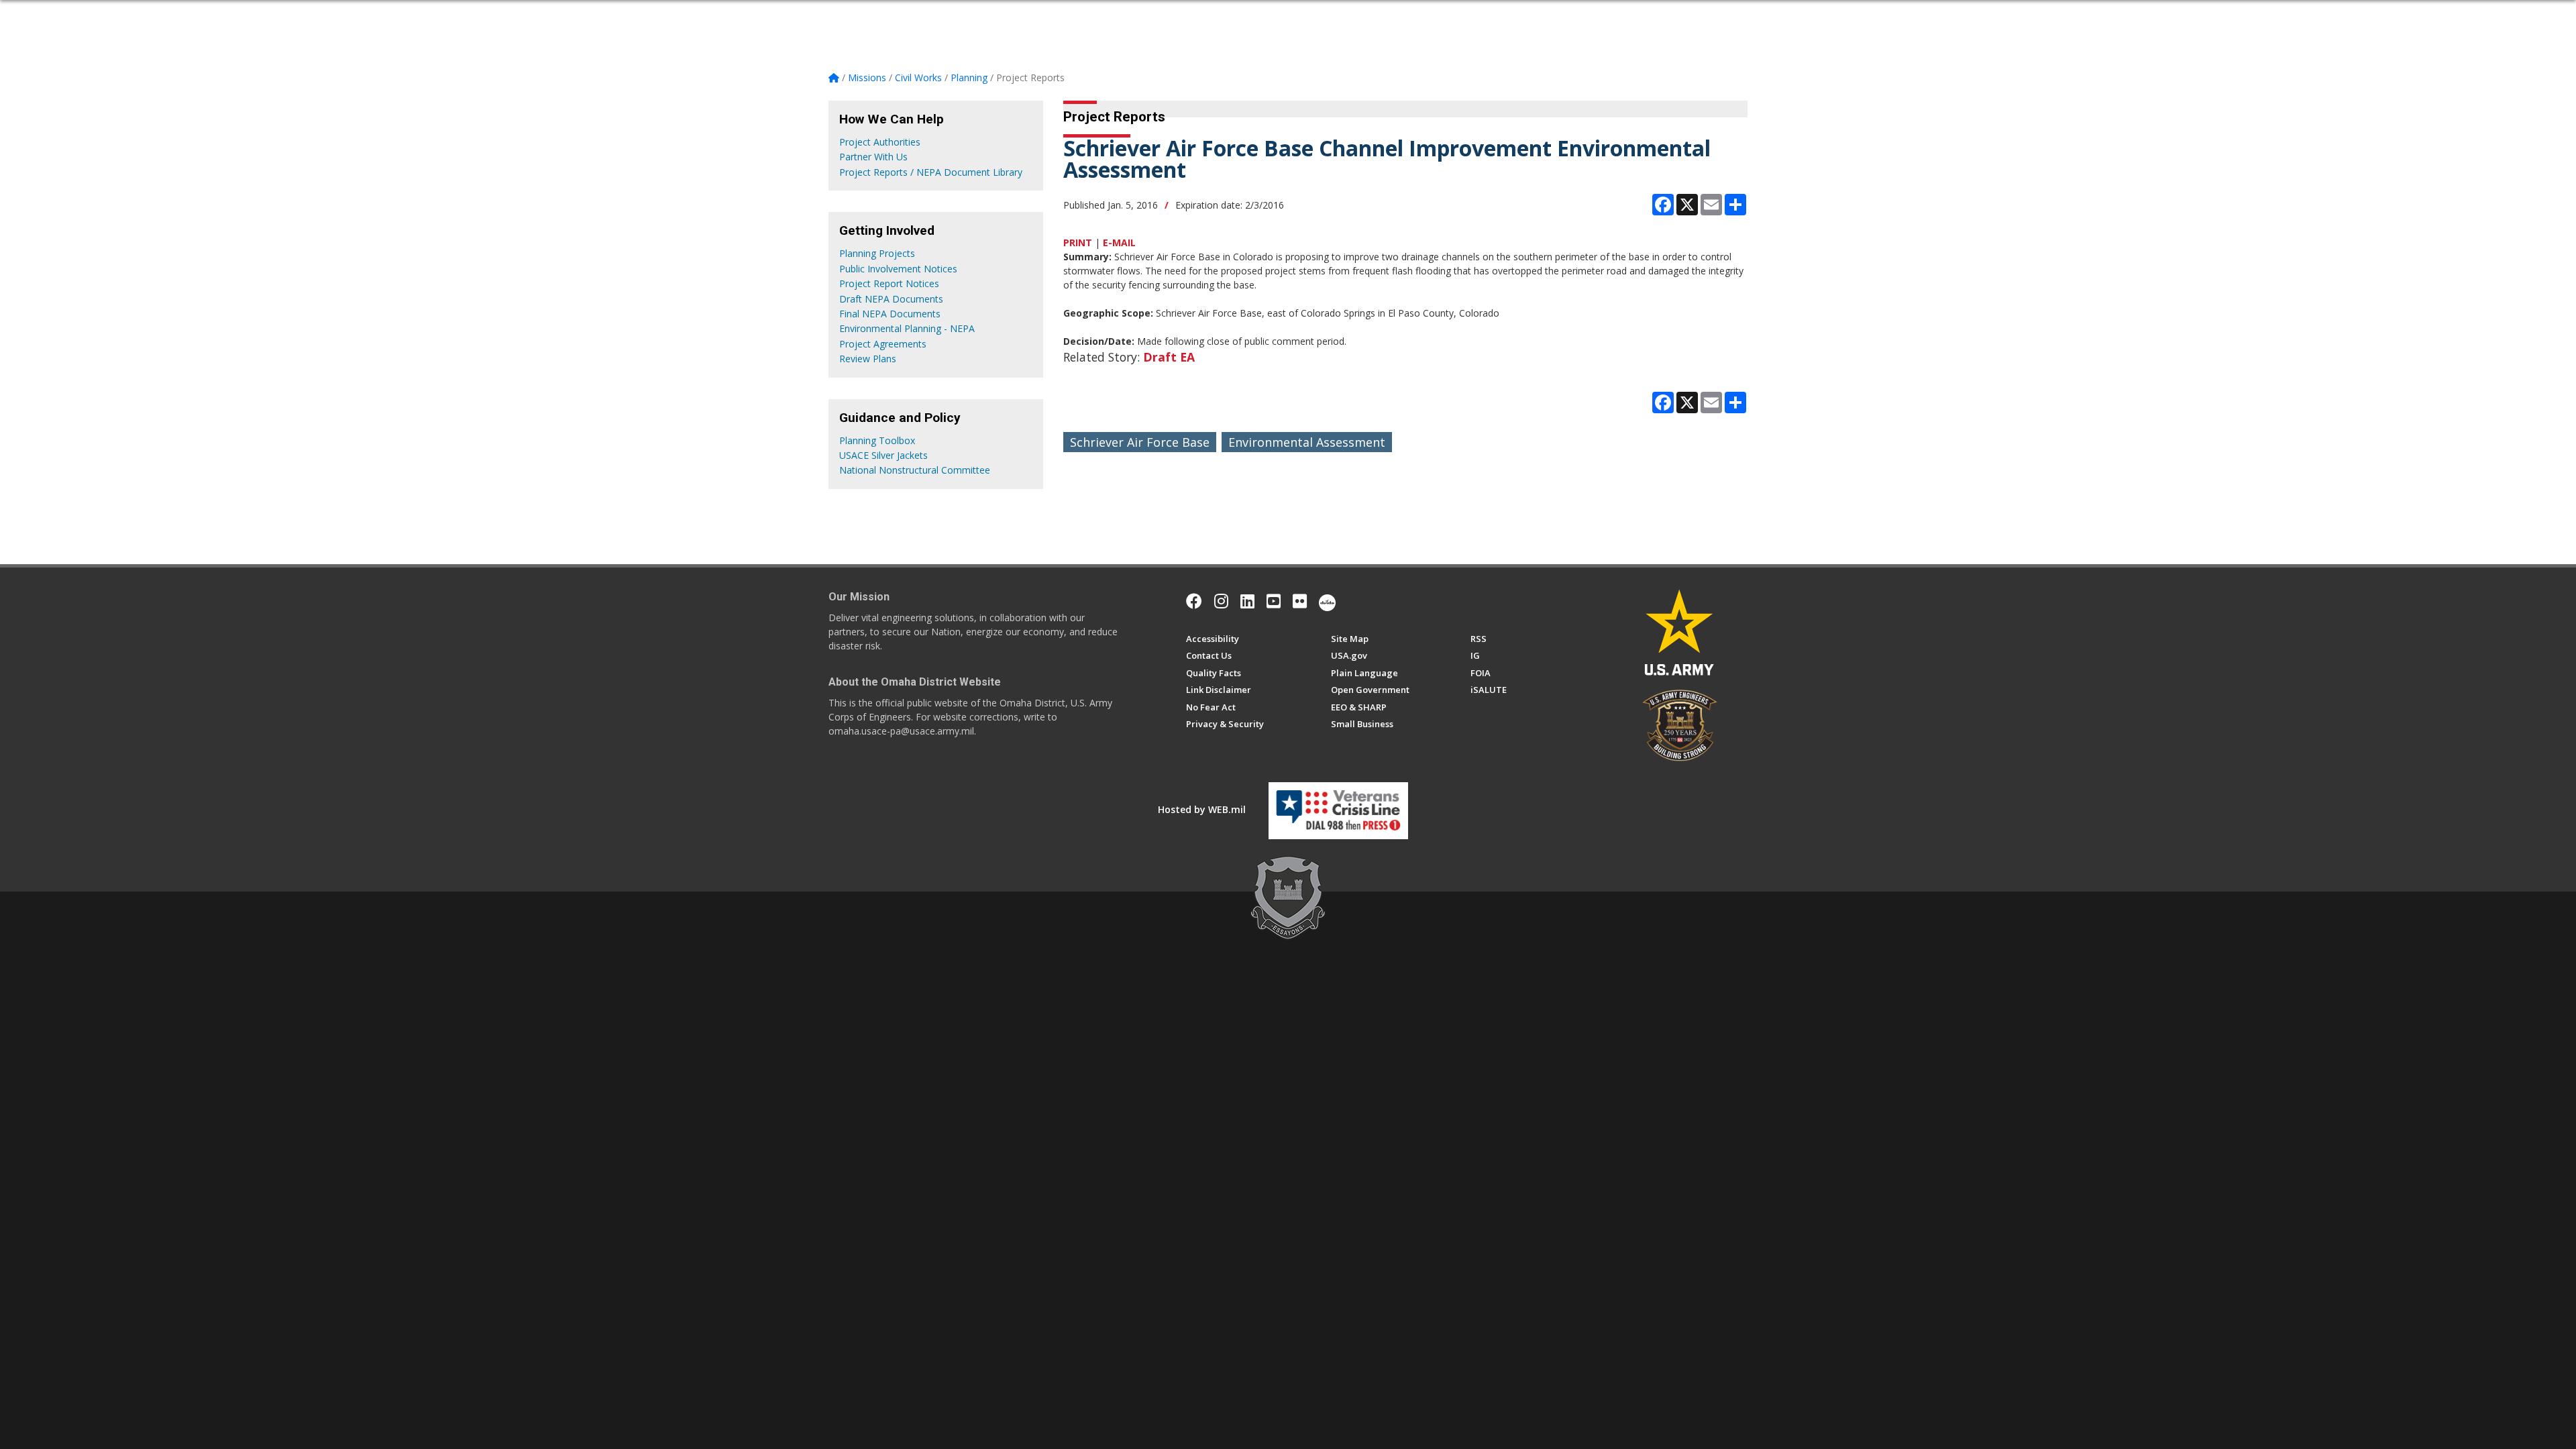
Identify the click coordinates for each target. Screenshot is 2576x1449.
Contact (1346, 15)
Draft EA (1169, 357)
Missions (1138, 15)
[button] (1742, 15)
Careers (1199, 15)
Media (1245, 15)
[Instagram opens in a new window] (1221, 601)
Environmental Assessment (1307, 442)
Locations (965, 15)
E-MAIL (1119, 243)
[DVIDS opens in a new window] (1327, 601)
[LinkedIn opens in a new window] (1247, 601)
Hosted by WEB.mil (1202, 809)
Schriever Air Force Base (1140, 442)
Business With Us (1053, 15)
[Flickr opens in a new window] (1300, 601)
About (904, 15)
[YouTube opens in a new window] (1274, 601)
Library (1297, 15)
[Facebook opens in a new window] (1194, 601)
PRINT (1078, 243)
